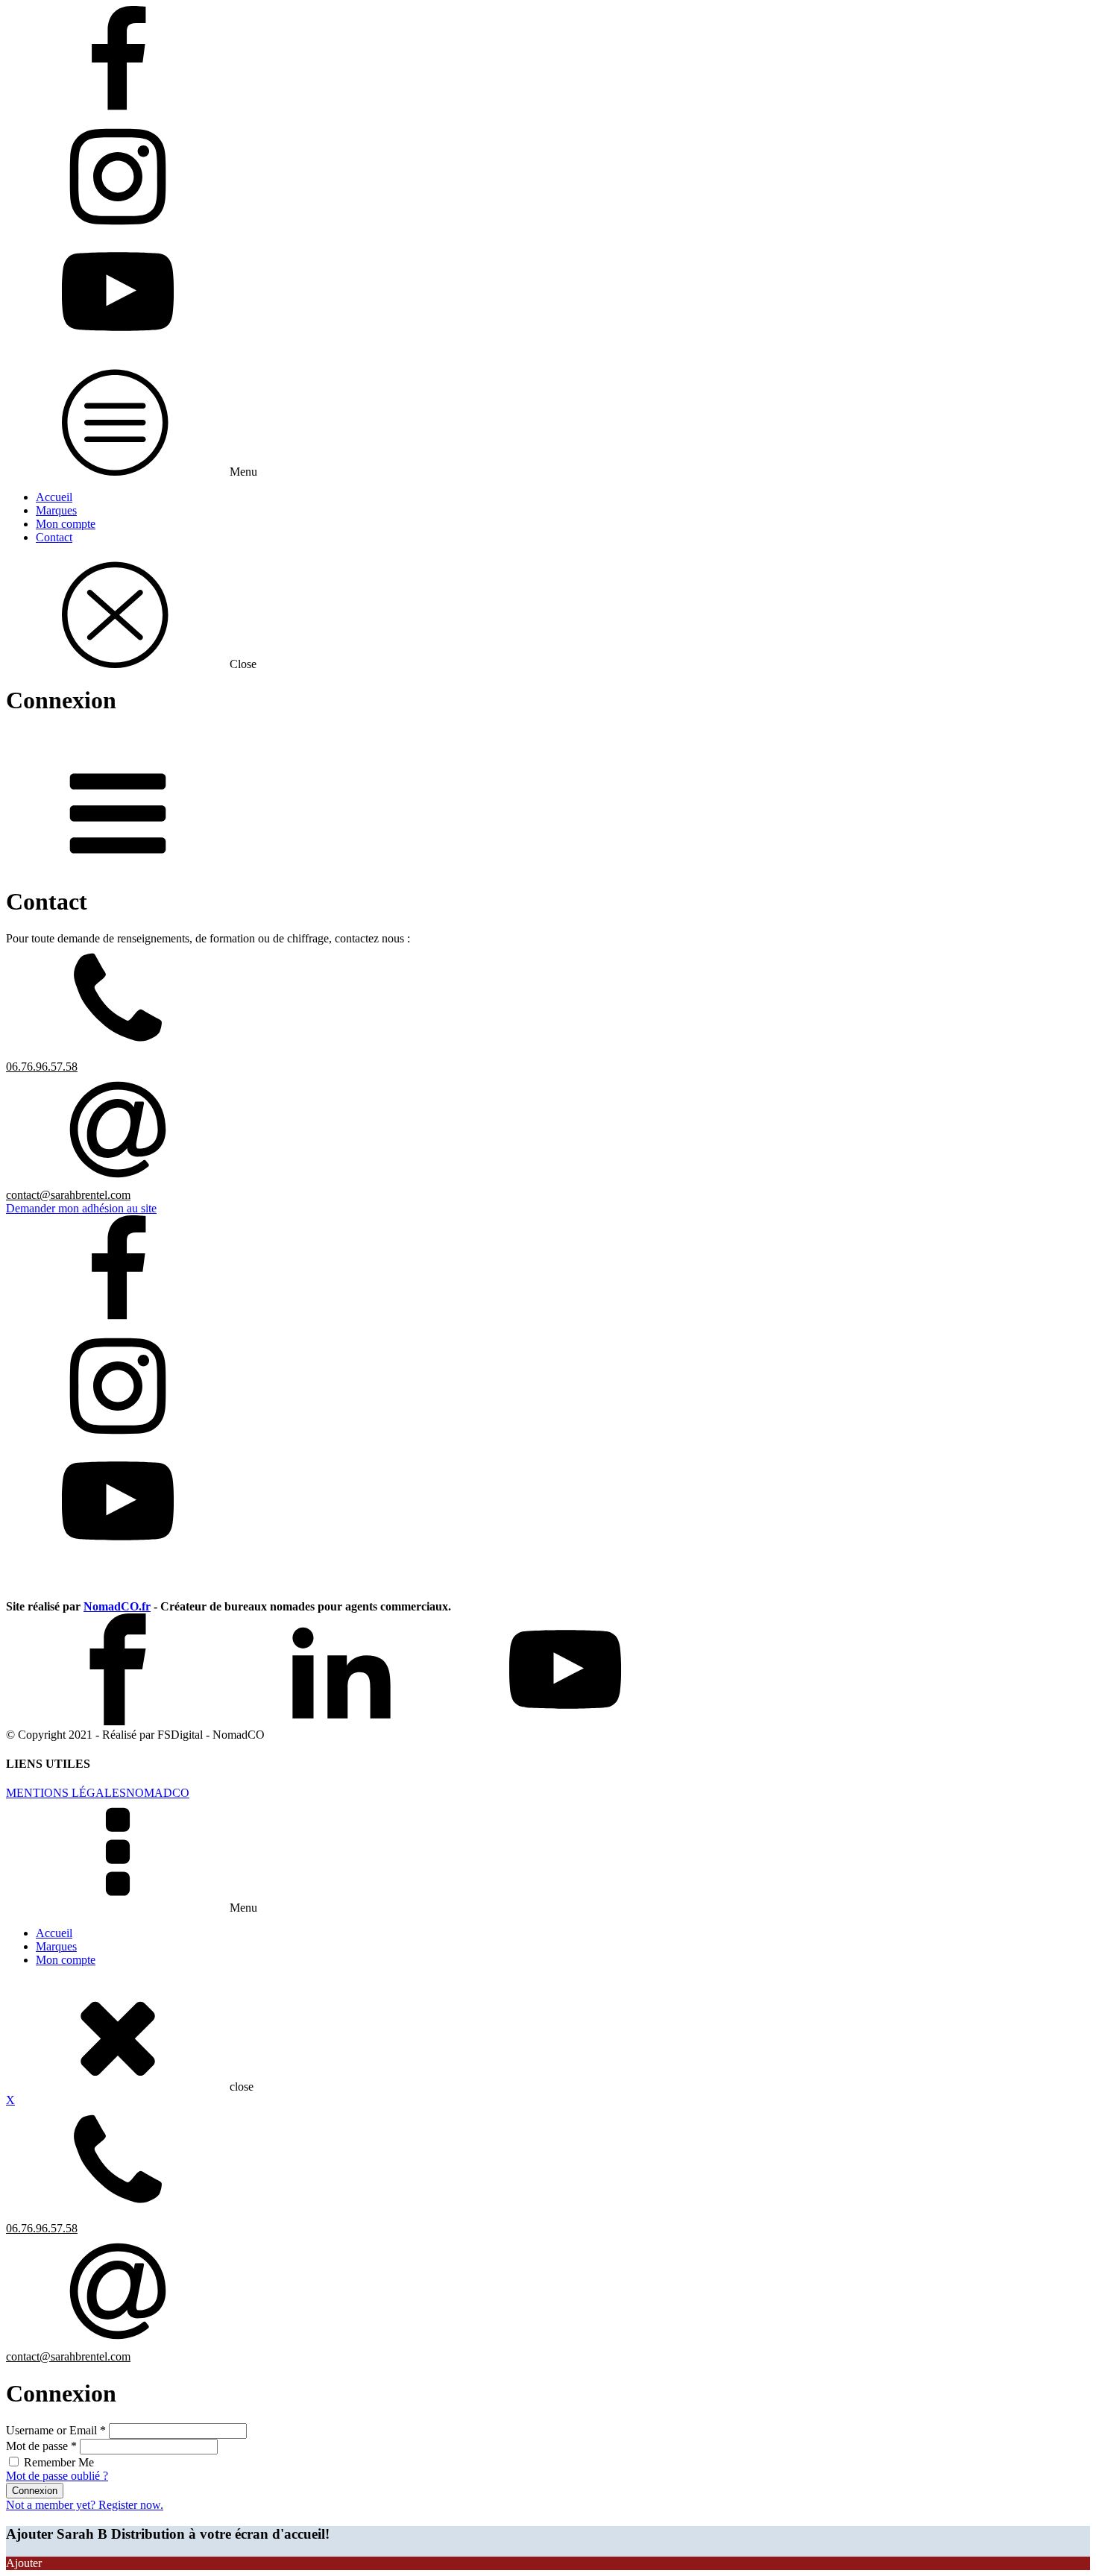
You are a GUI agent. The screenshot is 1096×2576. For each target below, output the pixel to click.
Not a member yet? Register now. (85, 2505)
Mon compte (66, 524)
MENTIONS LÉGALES (66, 1793)
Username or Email (56, 2430)
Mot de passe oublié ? (57, 2476)
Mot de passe (41, 2446)
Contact (54, 537)
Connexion (35, 2491)
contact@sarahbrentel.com (68, 1195)
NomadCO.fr (117, 1606)
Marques (56, 510)
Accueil (54, 497)
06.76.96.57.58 (42, 1067)
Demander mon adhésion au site (81, 1208)
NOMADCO (158, 1793)
